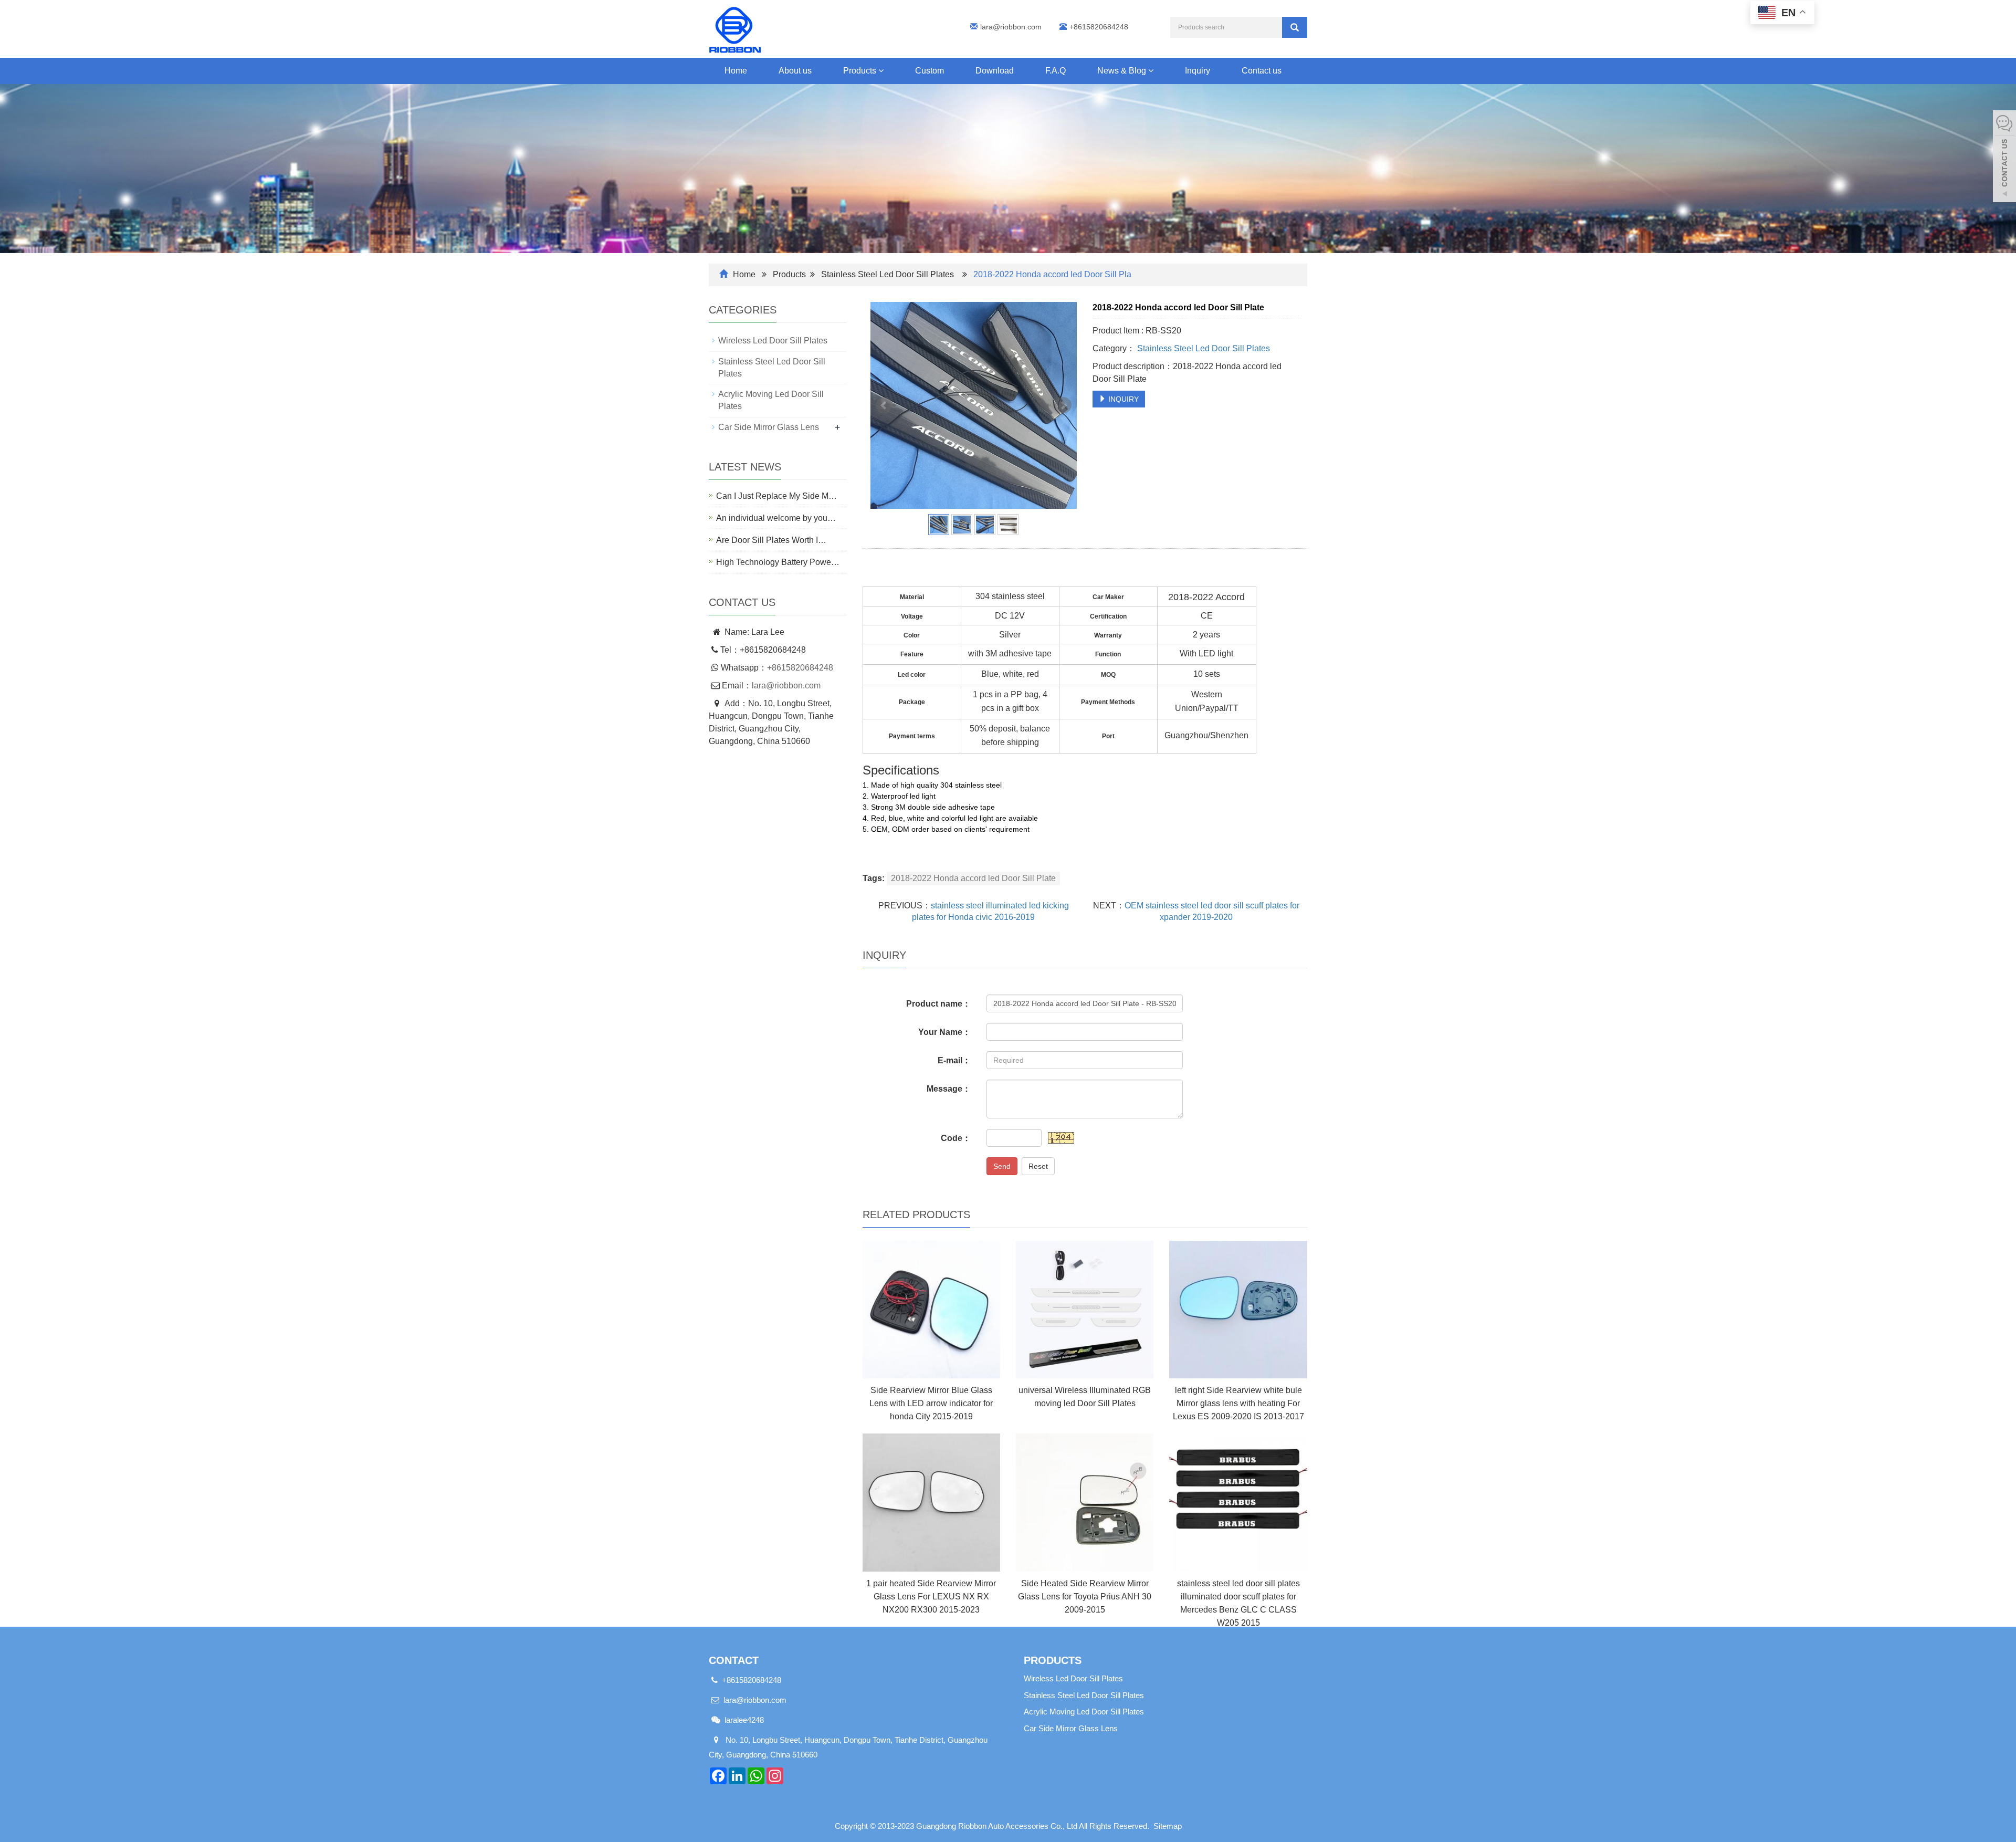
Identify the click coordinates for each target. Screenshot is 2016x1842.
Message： (949, 1089)
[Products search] (1295, 27)
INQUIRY (1122, 399)
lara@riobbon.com (1011, 27)
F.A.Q (1056, 71)
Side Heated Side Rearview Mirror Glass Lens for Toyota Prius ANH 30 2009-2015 (1085, 1597)
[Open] (2004, 158)
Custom (930, 71)
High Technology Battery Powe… (778, 562)
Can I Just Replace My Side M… (776, 496)
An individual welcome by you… (776, 518)
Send (1002, 1166)
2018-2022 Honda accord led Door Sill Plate (973, 878)
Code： (956, 1138)
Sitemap (1168, 1826)
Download (995, 71)
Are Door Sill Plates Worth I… (771, 540)
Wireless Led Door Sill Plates (773, 341)
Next (1063, 405)
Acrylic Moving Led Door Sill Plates (1084, 1712)
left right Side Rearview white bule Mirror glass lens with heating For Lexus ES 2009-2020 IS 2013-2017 (1238, 1403)
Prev (884, 405)
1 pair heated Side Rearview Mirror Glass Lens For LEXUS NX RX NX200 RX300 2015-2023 (931, 1597)
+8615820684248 (800, 668)
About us (795, 71)
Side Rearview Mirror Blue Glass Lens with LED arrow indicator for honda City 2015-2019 (931, 1403)
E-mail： (954, 1060)
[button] (881, 71)
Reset (1038, 1166)
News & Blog (1123, 71)
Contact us (1262, 71)
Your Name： (944, 1032)
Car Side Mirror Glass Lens (769, 427)
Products (861, 71)
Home (736, 71)
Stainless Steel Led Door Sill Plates (888, 274)
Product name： (938, 1004)
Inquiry (1198, 71)
